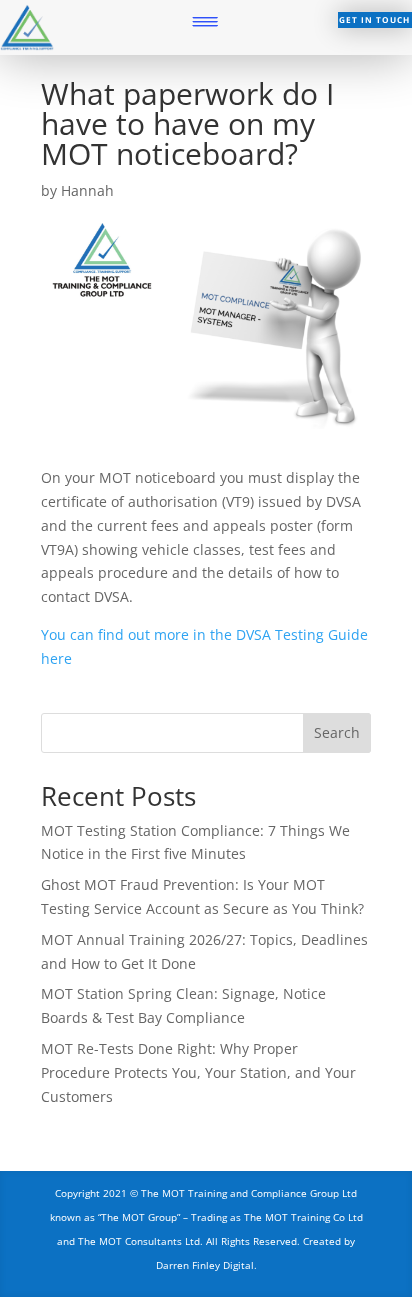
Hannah (87, 190)
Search (337, 732)
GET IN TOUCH (374, 19)
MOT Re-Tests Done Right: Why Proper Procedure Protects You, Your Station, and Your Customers (198, 1072)
